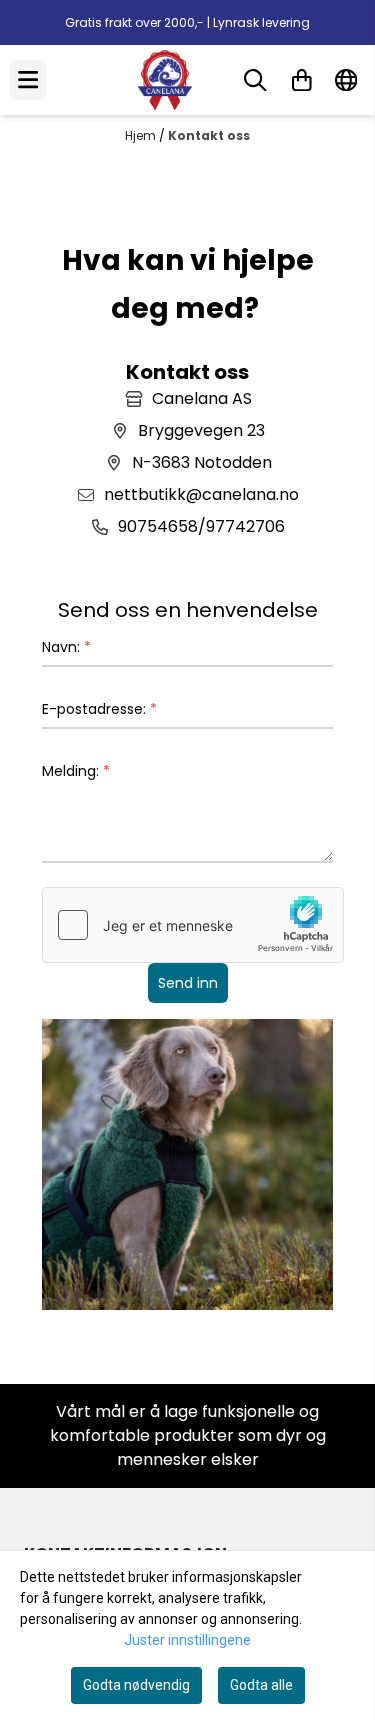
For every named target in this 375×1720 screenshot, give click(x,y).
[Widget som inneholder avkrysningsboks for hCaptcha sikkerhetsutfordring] (193, 925)
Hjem (142, 135)
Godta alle (261, 1685)
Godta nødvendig (136, 1685)
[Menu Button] (28, 79)
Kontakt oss (209, 135)
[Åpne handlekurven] (302, 80)
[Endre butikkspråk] (346, 80)
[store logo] (165, 80)
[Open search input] (255, 80)
